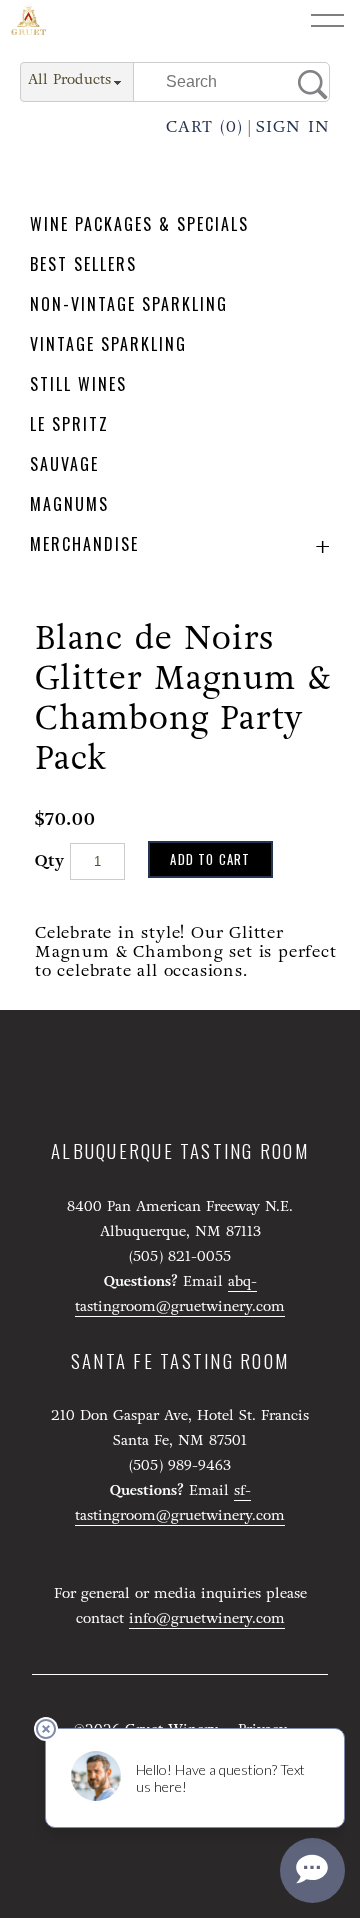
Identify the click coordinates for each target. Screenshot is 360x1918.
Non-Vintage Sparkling (129, 304)
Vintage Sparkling (108, 344)
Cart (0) (204, 126)
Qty (49, 860)
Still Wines (78, 384)
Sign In (293, 127)
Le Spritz (69, 424)
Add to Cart (210, 859)
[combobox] (77, 83)
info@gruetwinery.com (207, 1618)
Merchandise (84, 544)
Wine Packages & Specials (139, 224)
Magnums (69, 504)
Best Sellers (83, 264)
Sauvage (64, 464)
